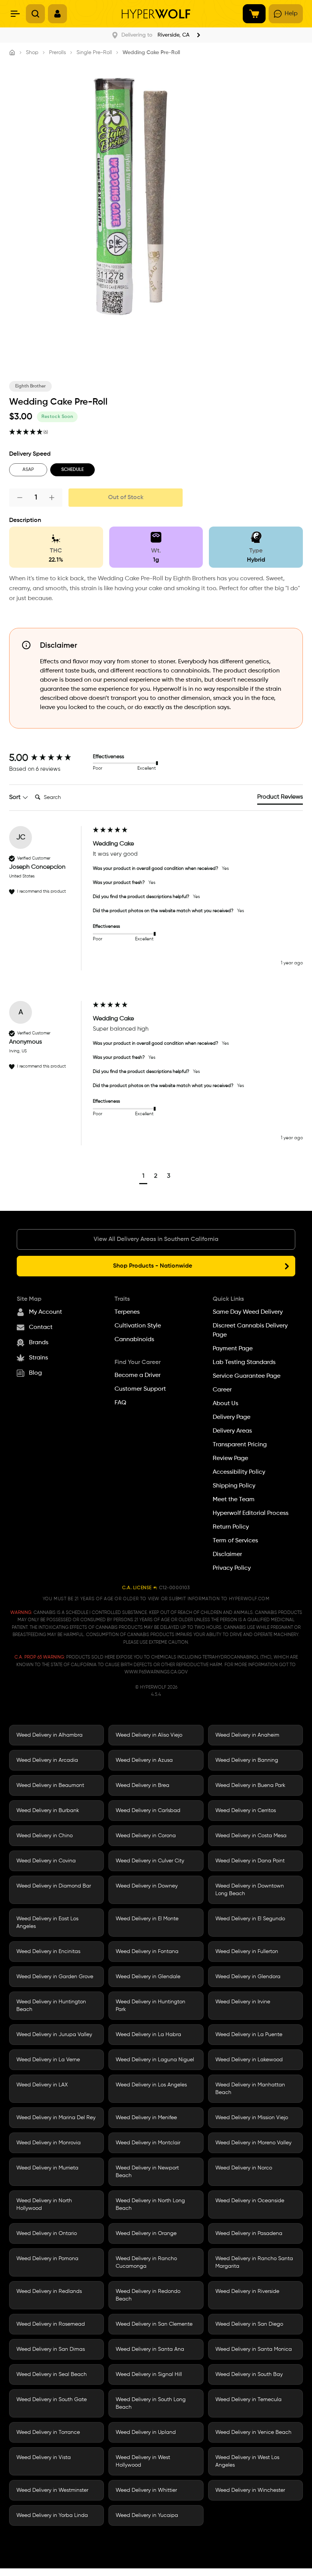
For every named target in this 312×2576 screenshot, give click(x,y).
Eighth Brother (30, 386)
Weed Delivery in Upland (146, 2432)
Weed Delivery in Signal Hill (149, 2374)
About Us (225, 1404)
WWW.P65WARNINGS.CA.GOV (156, 1672)
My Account (45, 1312)
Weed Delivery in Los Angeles (151, 2085)
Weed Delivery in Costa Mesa (251, 1836)
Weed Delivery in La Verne (48, 2060)
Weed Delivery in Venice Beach (253, 2432)
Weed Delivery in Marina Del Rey (56, 2118)
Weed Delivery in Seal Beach (52, 2374)
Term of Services (235, 1541)
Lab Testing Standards (244, 1362)
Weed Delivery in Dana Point (250, 1861)
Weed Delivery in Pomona (47, 2259)
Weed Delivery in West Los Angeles (247, 2461)
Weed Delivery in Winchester (250, 2490)
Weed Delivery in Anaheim (247, 1735)
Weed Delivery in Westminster (52, 2490)
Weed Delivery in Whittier (146, 2490)
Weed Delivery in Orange (146, 2233)
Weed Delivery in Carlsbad (148, 1811)
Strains (38, 1358)
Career (222, 1390)
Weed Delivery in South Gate (52, 2400)
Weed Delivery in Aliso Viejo (149, 1735)
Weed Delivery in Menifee (146, 2118)
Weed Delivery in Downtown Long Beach (250, 1890)
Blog (35, 1373)
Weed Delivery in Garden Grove (55, 1977)
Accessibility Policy (239, 1472)
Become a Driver (138, 1375)
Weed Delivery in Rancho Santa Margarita (254, 2262)
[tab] (280, 799)
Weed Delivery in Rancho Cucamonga (146, 2262)
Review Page (230, 1459)
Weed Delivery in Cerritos (246, 1811)
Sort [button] (16, 797)
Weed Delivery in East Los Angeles (47, 1923)
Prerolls (57, 53)
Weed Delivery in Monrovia (49, 2143)
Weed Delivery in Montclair (148, 2143)
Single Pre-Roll (94, 53)
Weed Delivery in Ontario (47, 2233)
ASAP (28, 470)
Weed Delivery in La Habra (148, 2035)
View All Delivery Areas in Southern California (156, 1239)
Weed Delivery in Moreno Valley (253, 2143)
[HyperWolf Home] (156, 14)
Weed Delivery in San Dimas (51, 2349)
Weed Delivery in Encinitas (48, 1952)
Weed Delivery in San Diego (249, 2324)
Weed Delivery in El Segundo (250, 1919)
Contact (41, 1327)
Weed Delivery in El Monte (147, 1919)
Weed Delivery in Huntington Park (150, 2006)
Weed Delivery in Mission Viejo (252, 2118)
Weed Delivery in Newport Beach (147, 2172)
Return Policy (231, 1527)
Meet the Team (234, 1500)
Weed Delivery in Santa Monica (254, 2349)
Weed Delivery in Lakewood (249, 2060)
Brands (39, 1343)
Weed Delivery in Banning (247, 1760)
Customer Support (140, 1389)
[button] (143, 1177)
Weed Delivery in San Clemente (154, 2324)
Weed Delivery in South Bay (249, 2374)
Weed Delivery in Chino (45, 1836)
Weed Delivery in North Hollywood (44, 2205)
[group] (49, 758)
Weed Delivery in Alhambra (49, 1735)
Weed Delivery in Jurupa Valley (54, 2035)
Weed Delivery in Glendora (248, 1977)
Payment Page (233, 1349)
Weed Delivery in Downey (147, 1886)
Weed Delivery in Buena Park (250, 1785)
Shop (32, 53)
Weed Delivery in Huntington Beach (51, 2006)
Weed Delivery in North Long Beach (150, 2205)
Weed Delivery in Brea (142, 1785)
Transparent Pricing (240, 1445)
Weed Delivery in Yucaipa (147, 2515)
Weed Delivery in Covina (46, 1861)
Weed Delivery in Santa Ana (150, 2349)
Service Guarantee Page (247, 1376)
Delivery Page (232, 1417)
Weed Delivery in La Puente (249, 2035)
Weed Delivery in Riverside (247, 2291)
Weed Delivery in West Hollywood (143, 2461)
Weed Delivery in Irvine (243, 2002)
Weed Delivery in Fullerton (247, 1952)
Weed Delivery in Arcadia (47, 1760)
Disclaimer (227, 1555)
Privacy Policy (232, 1568)
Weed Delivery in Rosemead (51, 2324)
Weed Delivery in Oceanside (250, 2201)
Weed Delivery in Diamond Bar (54, 1886)
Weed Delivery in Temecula (248, 2400)
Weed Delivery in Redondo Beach (148, 2295)
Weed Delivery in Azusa (144, 1760)
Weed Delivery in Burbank (48, 1811)
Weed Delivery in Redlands (49, 2291)
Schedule (72, 470)
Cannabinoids (134, 1340)
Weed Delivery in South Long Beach (151, 2403)
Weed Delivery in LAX (42, 2085)
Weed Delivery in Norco (244, 2168)
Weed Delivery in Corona (146, 1836)
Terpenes (127, 1312)
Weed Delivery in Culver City (150, 1861)
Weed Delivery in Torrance (48, 2432)
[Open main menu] (15, 14)
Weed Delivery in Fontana (147, 1952)
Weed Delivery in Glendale (148, 1977)
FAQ (120, 1403)
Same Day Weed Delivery (248, 1312)
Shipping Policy (234, 1486)
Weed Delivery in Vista (44, 2458)
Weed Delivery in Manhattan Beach (250, 2089)
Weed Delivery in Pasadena (249, 2233)
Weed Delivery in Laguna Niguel (155, 2060)
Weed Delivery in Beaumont (50, 1785)
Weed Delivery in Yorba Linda (52, 2515)
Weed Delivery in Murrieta (47, 2168)
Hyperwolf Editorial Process (251, 1513)
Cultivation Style (138, 1326)
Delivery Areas (232, 1431)
